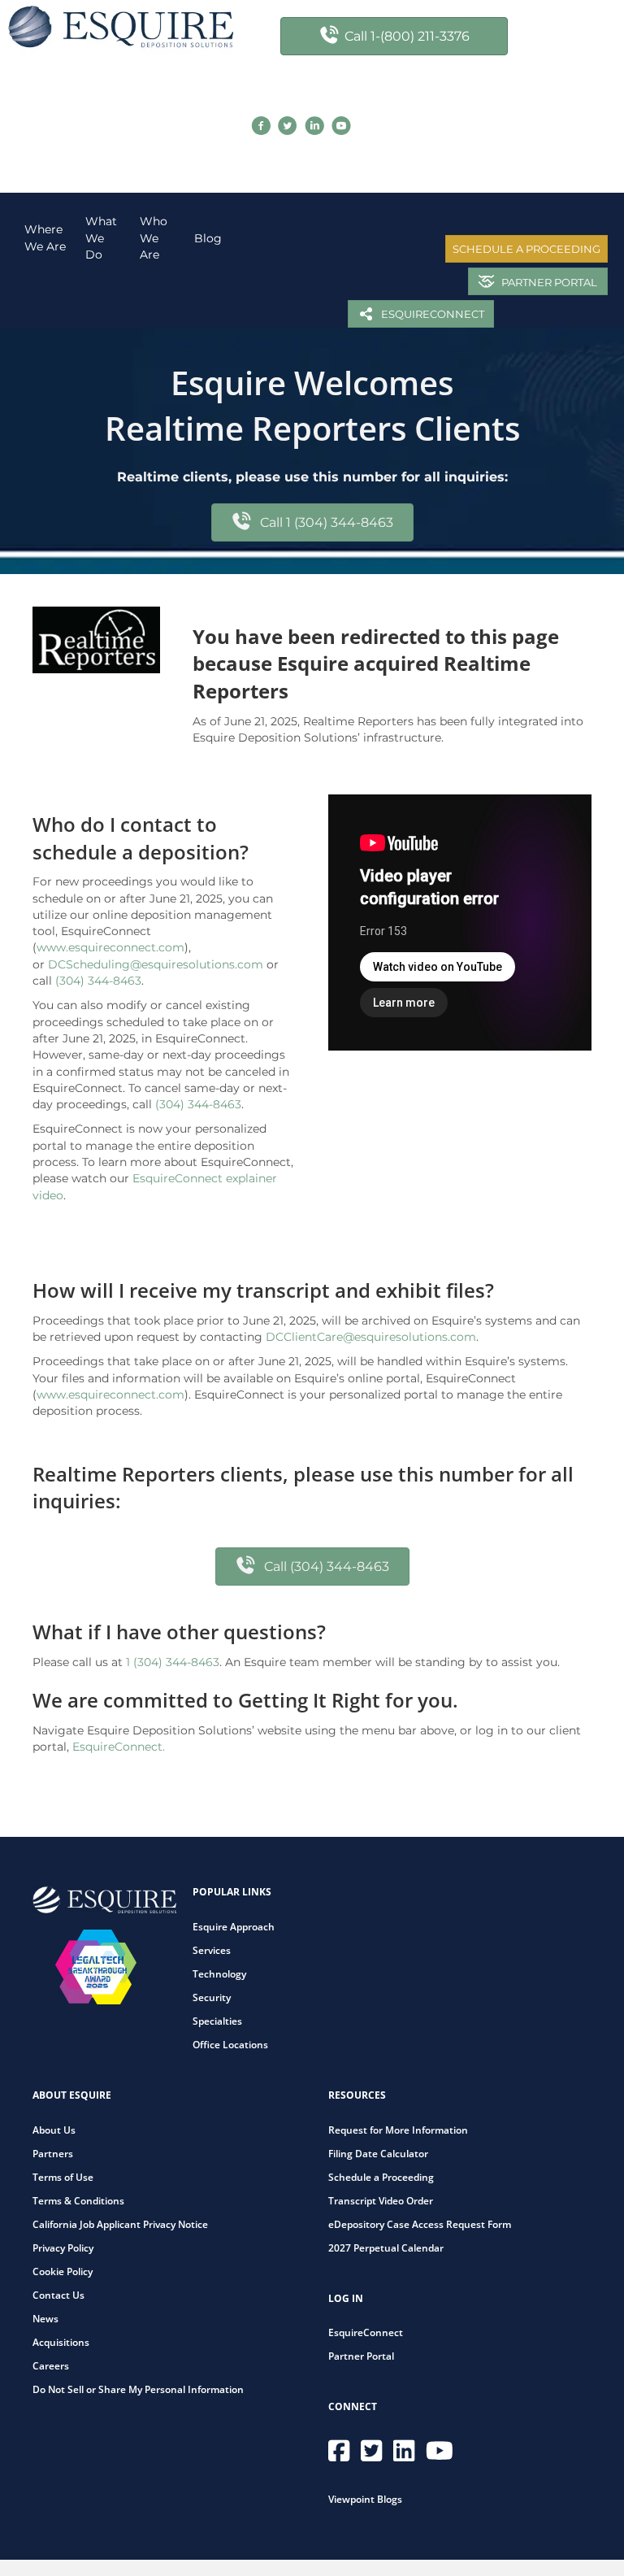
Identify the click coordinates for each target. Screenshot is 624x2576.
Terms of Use (63, 2177)
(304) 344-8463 (98, 981)
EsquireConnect (366, 2332)
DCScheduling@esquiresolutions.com (156, 964)
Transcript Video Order (381, 2201)
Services (212, 1950)
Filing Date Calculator (378, 2154)
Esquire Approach (234, 1927)
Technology (219, 1974)
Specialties (217, 2021)
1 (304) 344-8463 (173, 1662)
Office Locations (230, 2045)
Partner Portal (361, 2356)
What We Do (101, 238)
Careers (51, 2366)
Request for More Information (398, 2130)
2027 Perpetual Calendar (386, 2248)
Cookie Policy (63, 2271)
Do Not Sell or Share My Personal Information (138, 2389)
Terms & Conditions (78, 2201)
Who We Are (154, 238)
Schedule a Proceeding (381, 2177)
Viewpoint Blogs (365, 2499)
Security (212, 1997)
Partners (53, 2154)
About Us (54, 2130)
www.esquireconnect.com (110, 947)
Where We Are (45, 237)
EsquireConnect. (119, 1747)
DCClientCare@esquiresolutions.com (371, 1337)
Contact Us (58, 2295)
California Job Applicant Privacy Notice (120, 2224)
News (45, 2319)
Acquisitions (61, 2342)
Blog (208, 238)
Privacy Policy (63, 2248)
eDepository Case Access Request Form (420, 2224)
